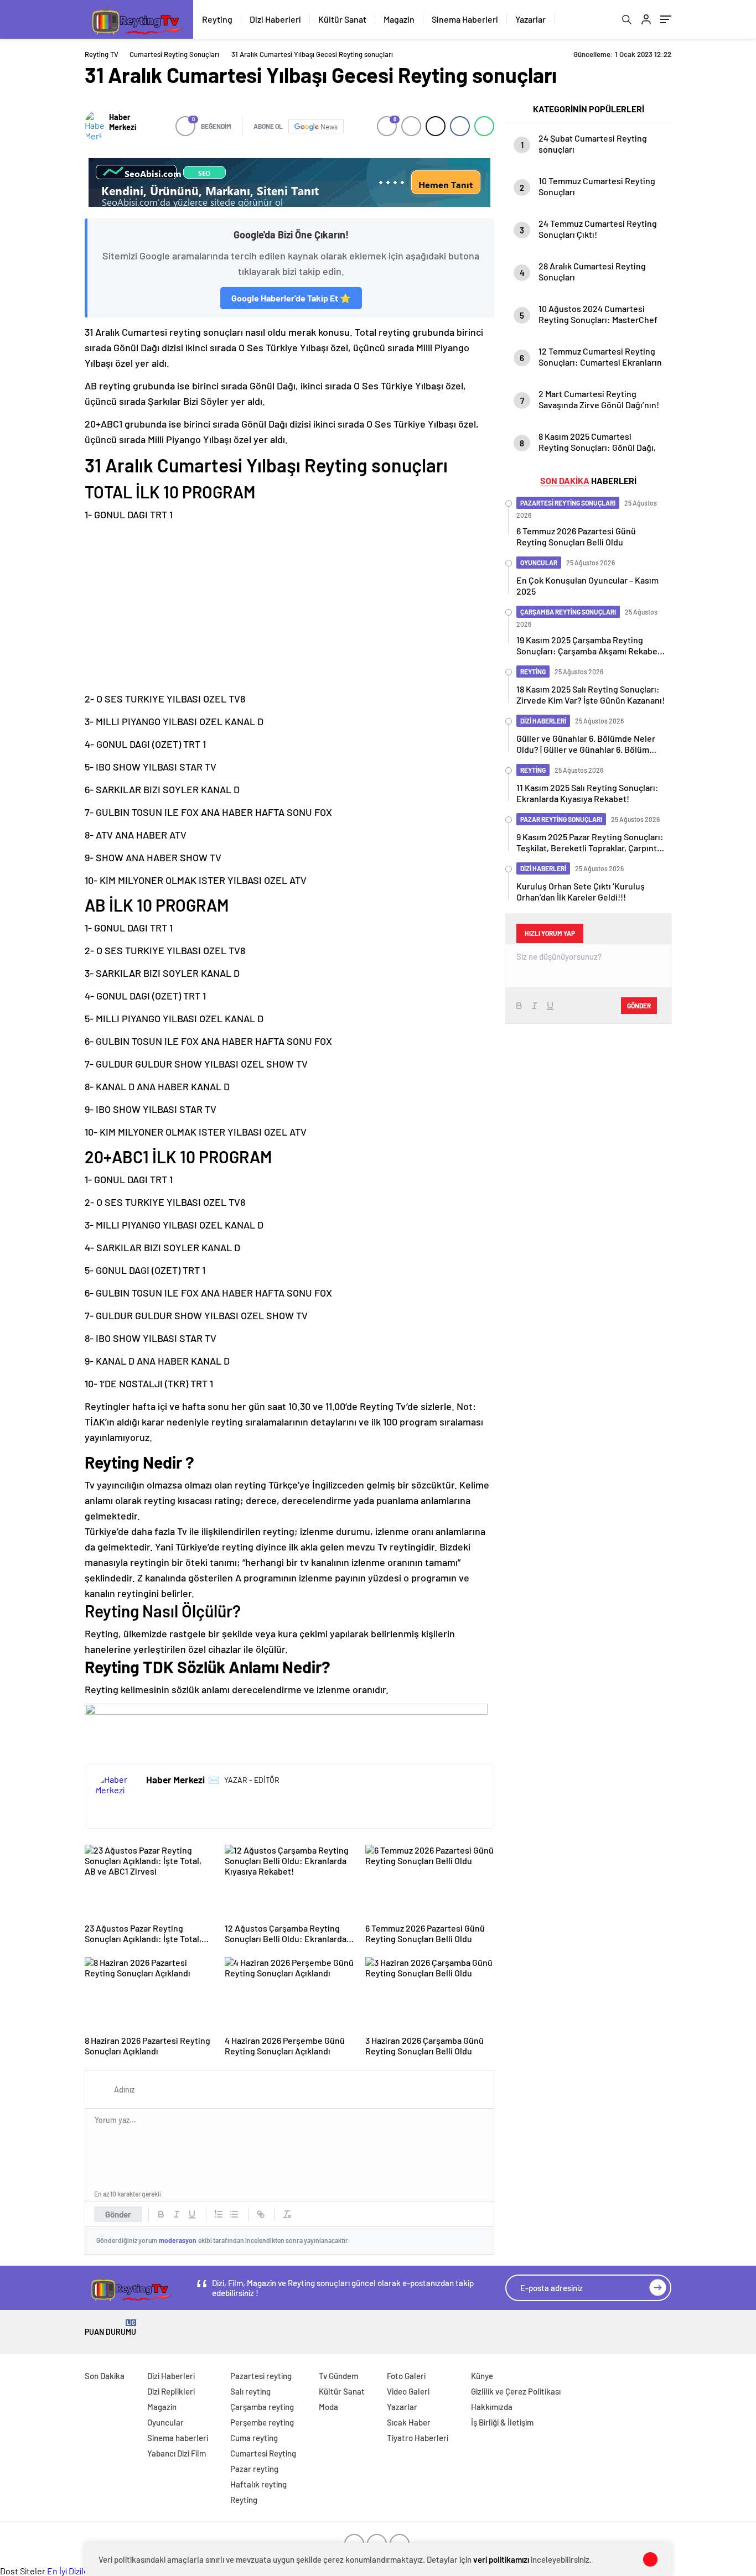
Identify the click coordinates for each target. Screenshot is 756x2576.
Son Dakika (105, 2376)
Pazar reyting (254, 2469)
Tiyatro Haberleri (418, 2438)
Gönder (118, 2214)
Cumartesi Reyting (263, 2453)
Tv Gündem (338, 2376)
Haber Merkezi (123, 122)
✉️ (214, 1779)
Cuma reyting (254, 2438)
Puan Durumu (110, 2328)
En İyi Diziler (69, 2571)
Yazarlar (530, 19)
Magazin (399, 19)
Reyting (217, 19)
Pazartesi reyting (261, 2376)
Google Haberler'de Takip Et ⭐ (291, 298)
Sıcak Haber (409, 2422)
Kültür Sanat (342, 19)
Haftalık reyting (258, 2484)
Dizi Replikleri (171, 2391)
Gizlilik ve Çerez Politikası (516, 2391)
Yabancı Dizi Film (177, 2453)
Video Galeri (408, 2391)
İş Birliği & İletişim (502, 2422)
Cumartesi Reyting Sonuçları (174, 54)
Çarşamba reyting (262, 2407)
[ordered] (219, 2214)
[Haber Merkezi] (94, 126)
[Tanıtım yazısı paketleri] (289, 183)
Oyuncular (165, 2422)
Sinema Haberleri (465, 19)
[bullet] (234, 2214)
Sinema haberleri (178, 2438)
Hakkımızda (492, 2407)
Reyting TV (102, 54)
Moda (328, 2407)
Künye (482, 2376)
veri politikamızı (501, 2559)
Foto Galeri (406, 2376)
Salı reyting (250, 2391)
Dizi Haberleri (275, 19)
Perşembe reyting (262, 2422)
